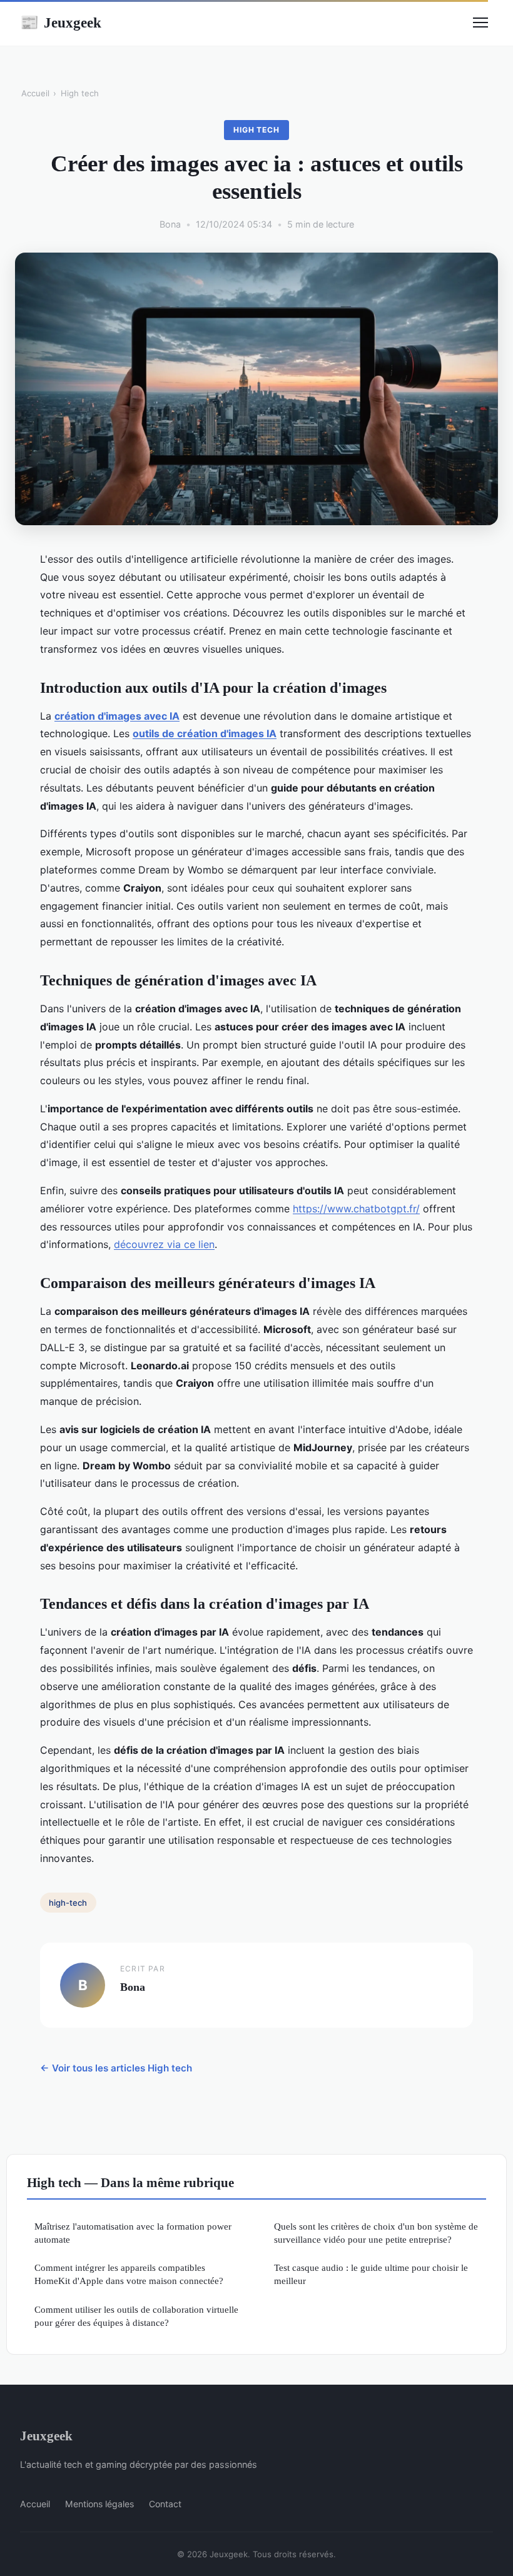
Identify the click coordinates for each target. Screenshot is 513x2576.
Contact (165, 2504)
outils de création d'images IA (205, 733)
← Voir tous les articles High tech (116, 2068)
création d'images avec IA (117, 716)
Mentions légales (99, 2504)
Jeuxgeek (61, 23)
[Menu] (480, 23)
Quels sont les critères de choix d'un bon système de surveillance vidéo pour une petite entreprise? (376, 2233)
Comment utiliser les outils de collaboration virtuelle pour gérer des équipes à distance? (136, 2316)
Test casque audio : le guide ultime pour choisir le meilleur (371, 2274)
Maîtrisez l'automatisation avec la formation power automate (133, 2233)
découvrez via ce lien (164, 1244)
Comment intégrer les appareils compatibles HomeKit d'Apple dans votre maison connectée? (129, 2274)
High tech (80, 93)
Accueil (35, 93)
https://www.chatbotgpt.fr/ (356, 1209)
